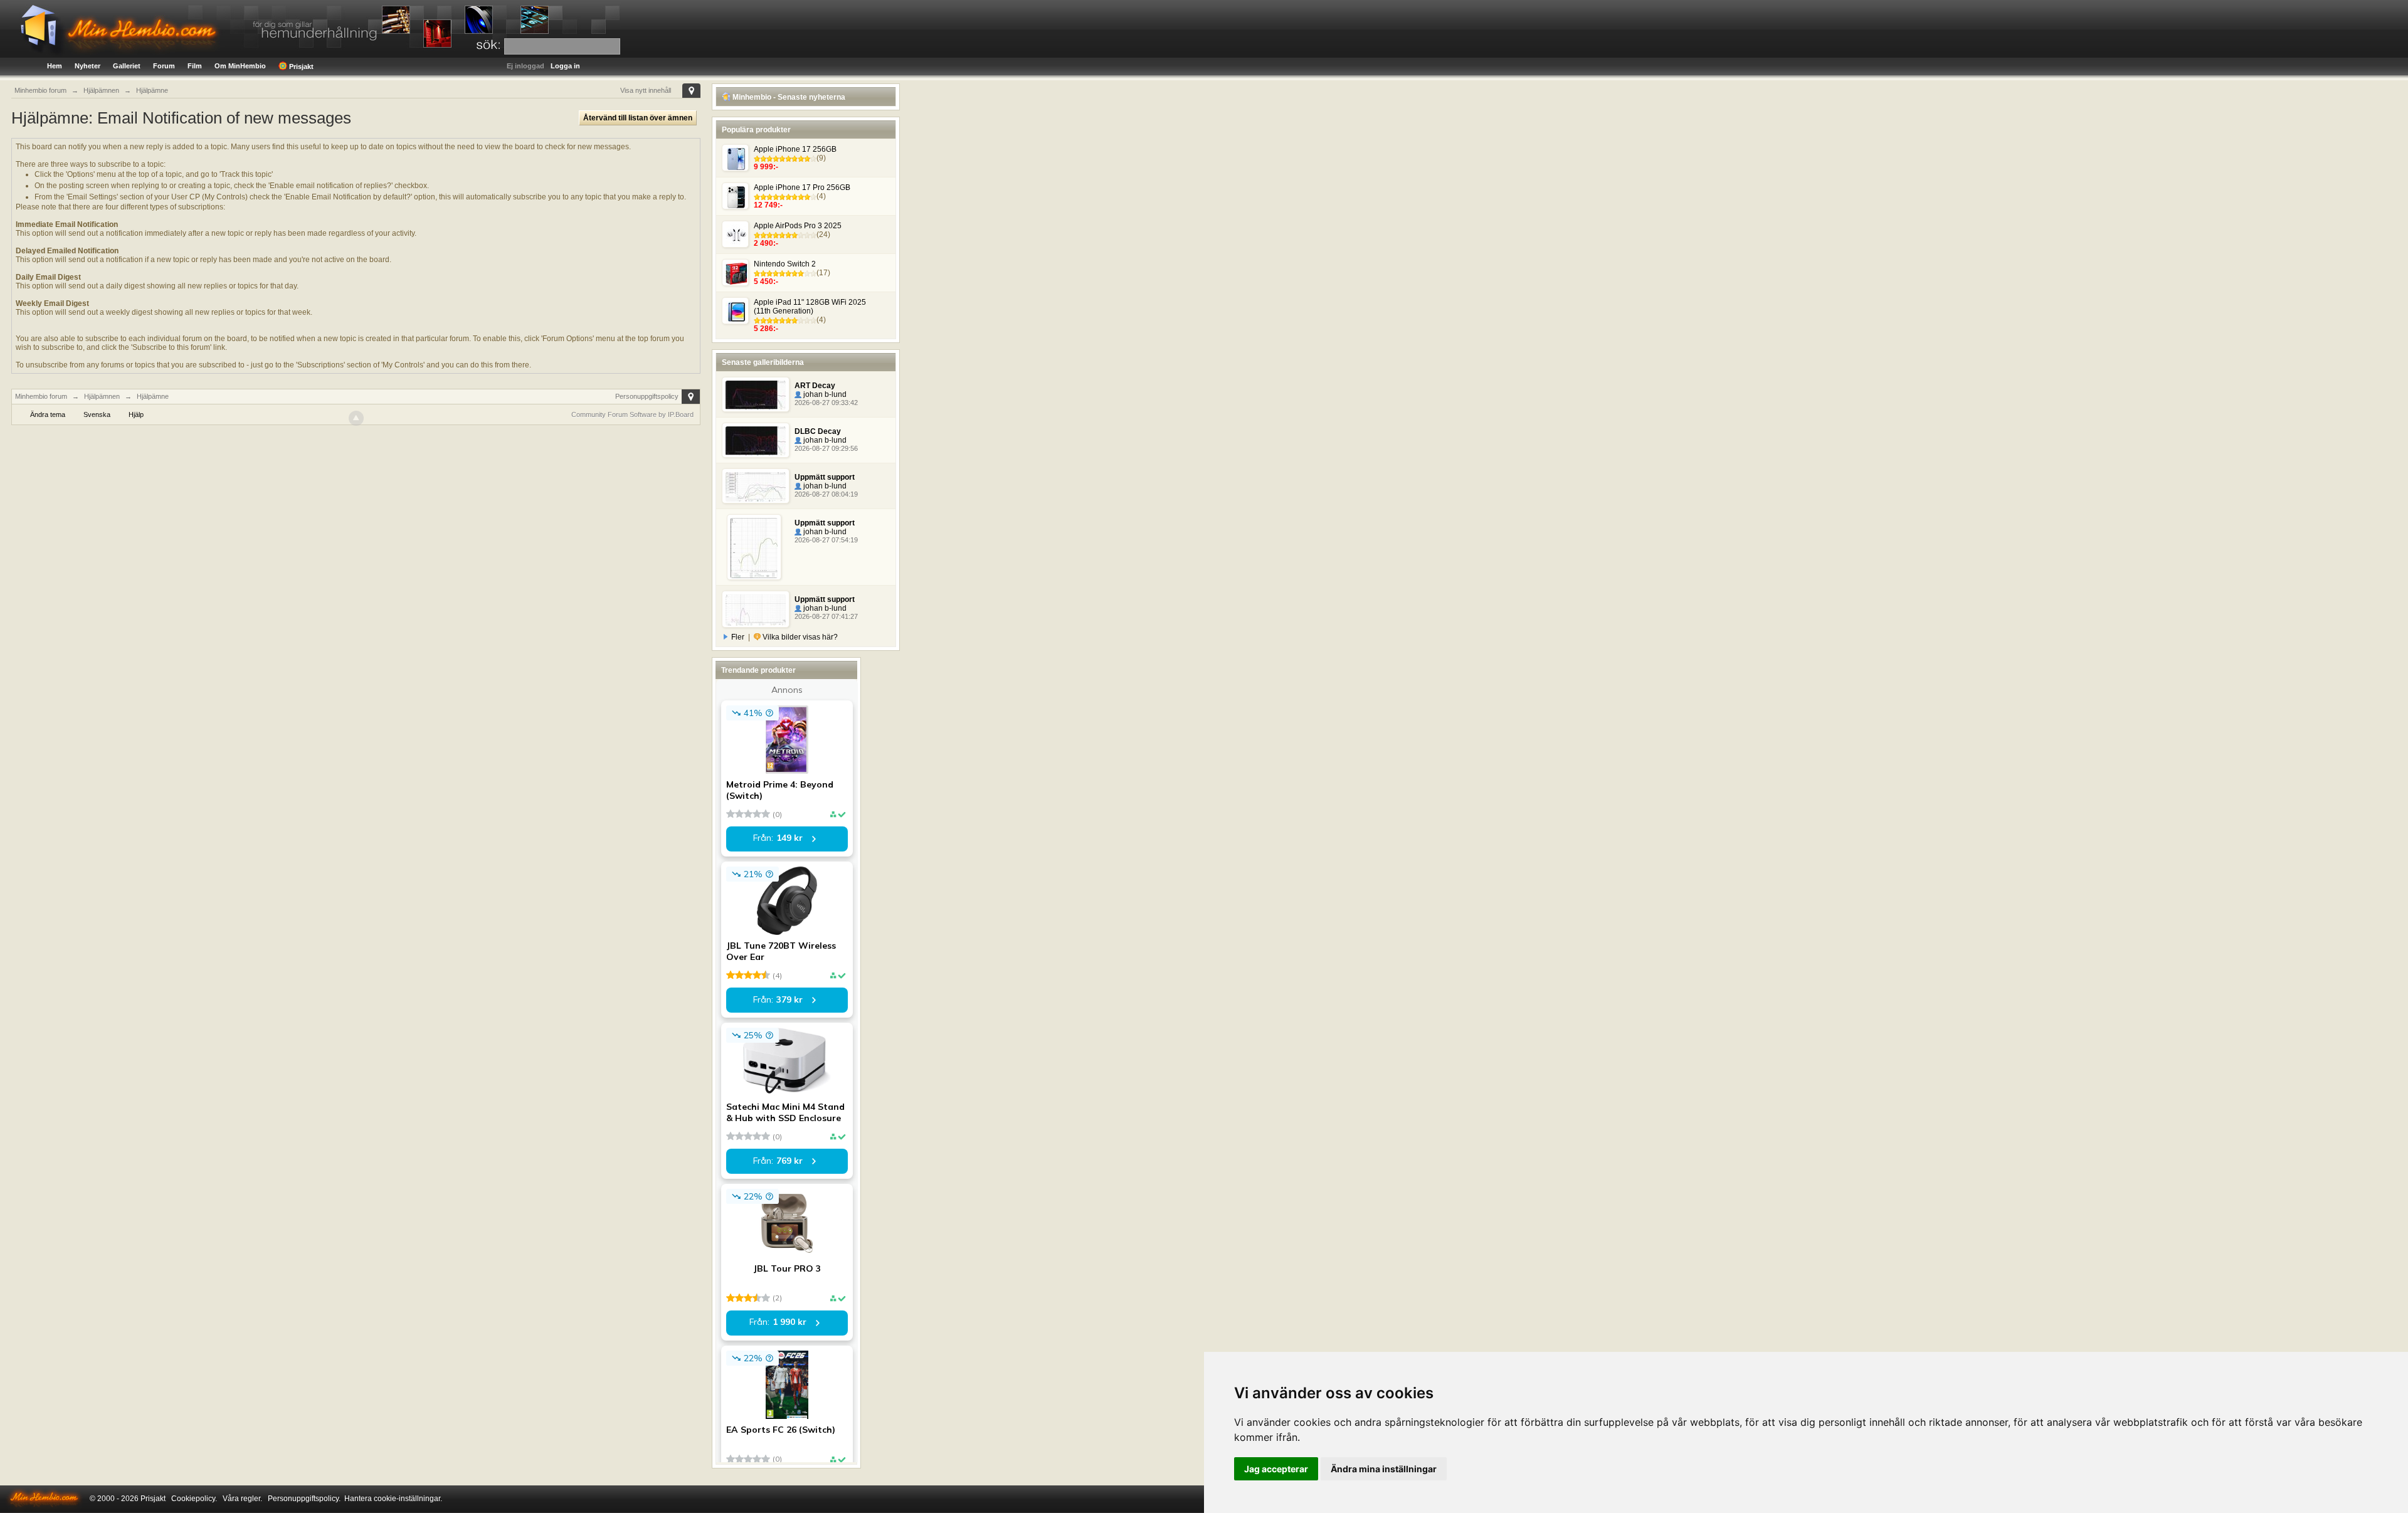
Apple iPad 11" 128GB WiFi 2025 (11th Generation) (810, 307)
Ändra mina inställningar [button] (1384, 1469)
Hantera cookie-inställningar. (393, 1499)
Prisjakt (300, 66)
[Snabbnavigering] (691, 91)
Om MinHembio (240, 66)
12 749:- (768, 205)
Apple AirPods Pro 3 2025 (798, 226)
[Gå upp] (356, 418)
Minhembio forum (41, 396)
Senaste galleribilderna (763, 362)
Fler (738, 637)
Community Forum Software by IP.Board (632, 414)
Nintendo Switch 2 (785, 264)
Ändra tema (48, 414)
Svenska (97, 414)
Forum (164, 66)
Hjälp (136, 414)
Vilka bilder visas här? (799, 637)
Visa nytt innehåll (646, 90)
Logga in (565, 66)
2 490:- (766, 243)
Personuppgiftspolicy (647, 396)
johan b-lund (824, 394)
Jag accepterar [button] (1276, 1469)
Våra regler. (242, 1499)
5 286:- (766, 329)
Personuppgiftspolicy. (304, 1499)
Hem (55, 66)
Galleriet (127, 66)
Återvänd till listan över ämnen (638, 118)
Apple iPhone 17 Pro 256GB (802, 187)
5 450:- (766, 282)
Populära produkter (756, 130)
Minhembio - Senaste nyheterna (788, 97)
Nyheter (87, 66)
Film (195, 66)
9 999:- (766, 167)
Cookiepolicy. (194, 1499)
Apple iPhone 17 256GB (795, 149)
